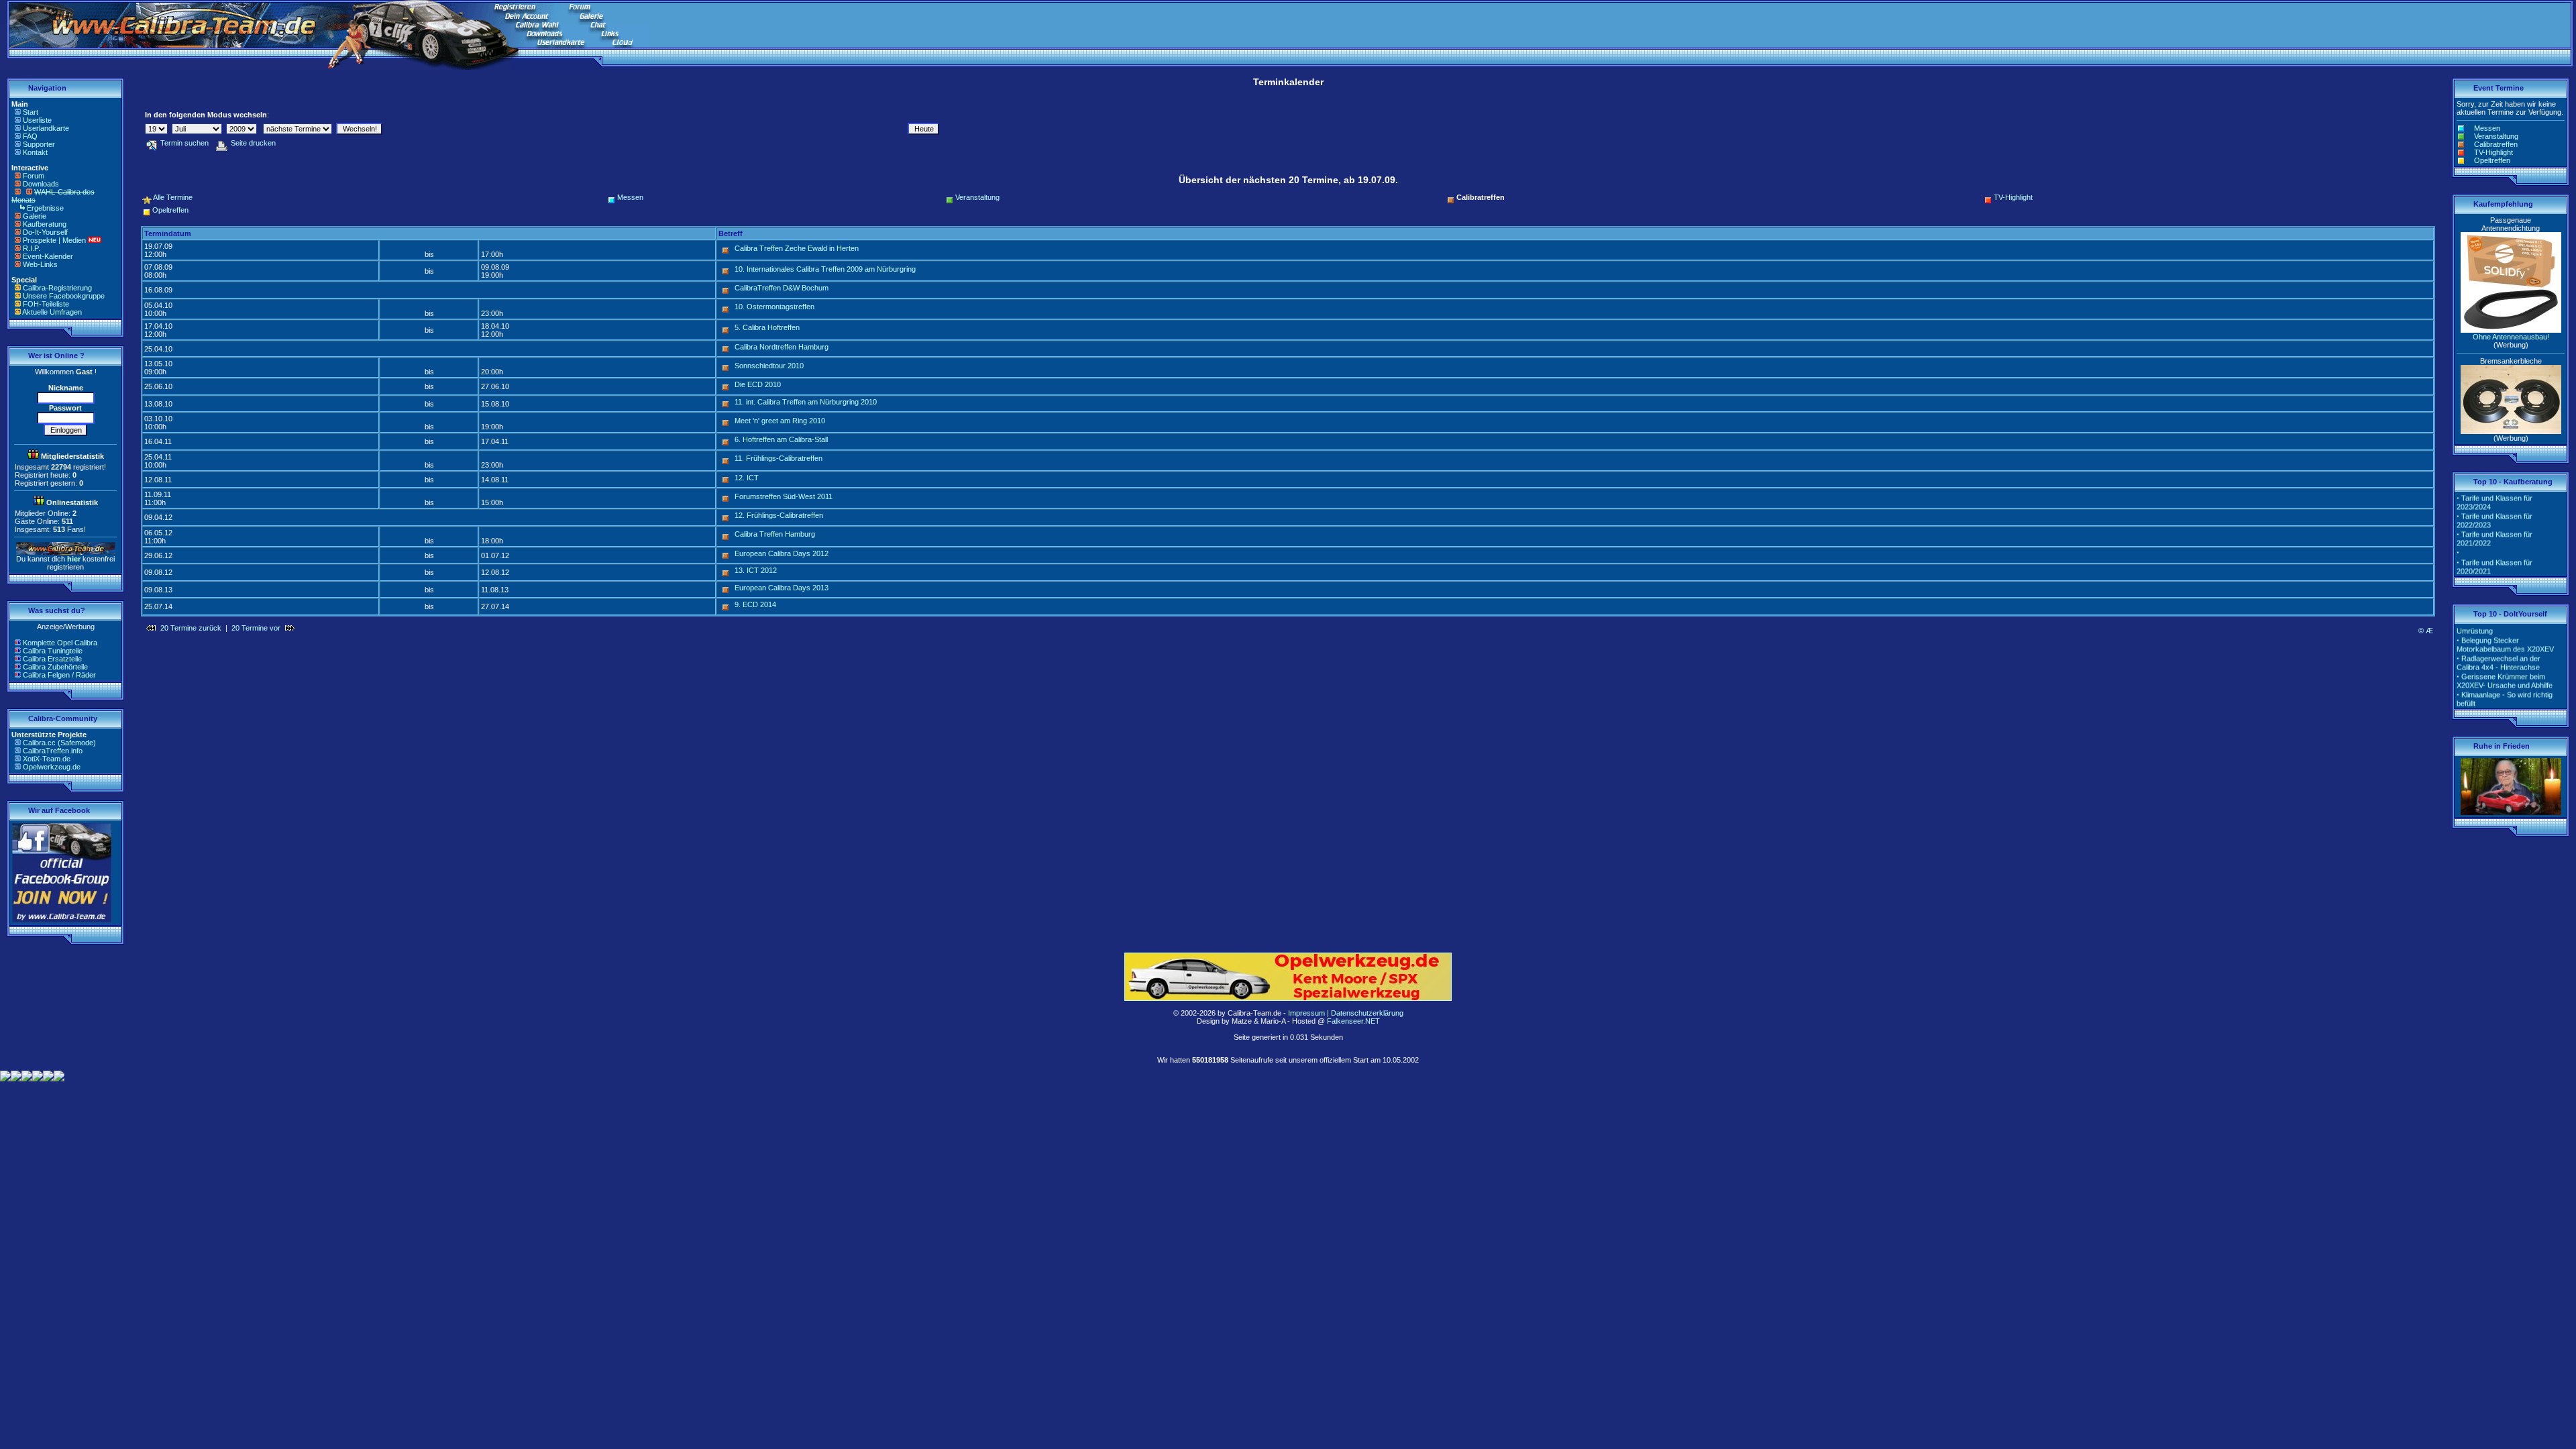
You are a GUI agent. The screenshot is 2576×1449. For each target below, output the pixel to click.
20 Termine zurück (191, 628)
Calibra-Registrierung (57, 288)
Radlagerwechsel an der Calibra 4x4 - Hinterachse (2499, 647)
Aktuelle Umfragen (52, 312)
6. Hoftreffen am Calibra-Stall (781, 439)
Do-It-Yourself (45, 232)
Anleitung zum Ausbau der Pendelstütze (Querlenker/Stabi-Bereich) (2509, 705)
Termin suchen (184, 143)
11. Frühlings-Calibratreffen (779, 458)
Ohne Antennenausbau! (2511, 337)
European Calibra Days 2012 (782, 553)
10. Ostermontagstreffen (774, 307)
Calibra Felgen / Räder (59, 675)
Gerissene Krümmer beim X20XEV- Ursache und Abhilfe (2505, 665)
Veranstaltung (977, 197)
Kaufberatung (45, 224)
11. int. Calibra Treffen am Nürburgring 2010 (806, 402)
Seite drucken (253, 143)
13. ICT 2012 (756, 570)
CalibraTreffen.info (53, 751)
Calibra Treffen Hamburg (775, 534)
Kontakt (35, 152)
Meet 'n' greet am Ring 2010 (780, 421)
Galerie (35, 216)
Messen (630, 197)
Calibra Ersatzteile (52, 659)
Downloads (41, 184)
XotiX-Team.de (47, 759)
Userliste (37, 120)
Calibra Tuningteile (53, 651)
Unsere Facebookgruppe (64, 296)
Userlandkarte (46, 128)
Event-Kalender (48, 256)
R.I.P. (32, 248)
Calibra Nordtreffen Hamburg (782, 347)
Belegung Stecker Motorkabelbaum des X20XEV (2505, 629)
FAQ (30, 136)
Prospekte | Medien (54, 240)
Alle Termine (173, 197)
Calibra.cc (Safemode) (59, 743)
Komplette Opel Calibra (60, 643)
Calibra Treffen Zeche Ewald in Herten (797, 248)
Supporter (39, 144)
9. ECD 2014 (755, 604)
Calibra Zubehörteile (55, 667)
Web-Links (40, 264)
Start (31, 112)
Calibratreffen (2496, 144)
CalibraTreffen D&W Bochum (782, 288)
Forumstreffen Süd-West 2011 (784, 496)
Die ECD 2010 (758, 384)
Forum (34, 176)
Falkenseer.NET (1353, 1021)
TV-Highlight (2013, 197)
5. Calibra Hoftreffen (767, 327)
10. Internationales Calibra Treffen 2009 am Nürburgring (825, 269)
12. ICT (747, 478)
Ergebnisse (45, 208)
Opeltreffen (170, 210)
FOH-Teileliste (46, 304)
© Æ (2426, 631)
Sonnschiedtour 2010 (769, 366)
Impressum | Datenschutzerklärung (1346, 1013)
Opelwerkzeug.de (52, 767)
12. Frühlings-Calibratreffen (779, 515)
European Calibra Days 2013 (782, 588)
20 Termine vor (256, 628)
